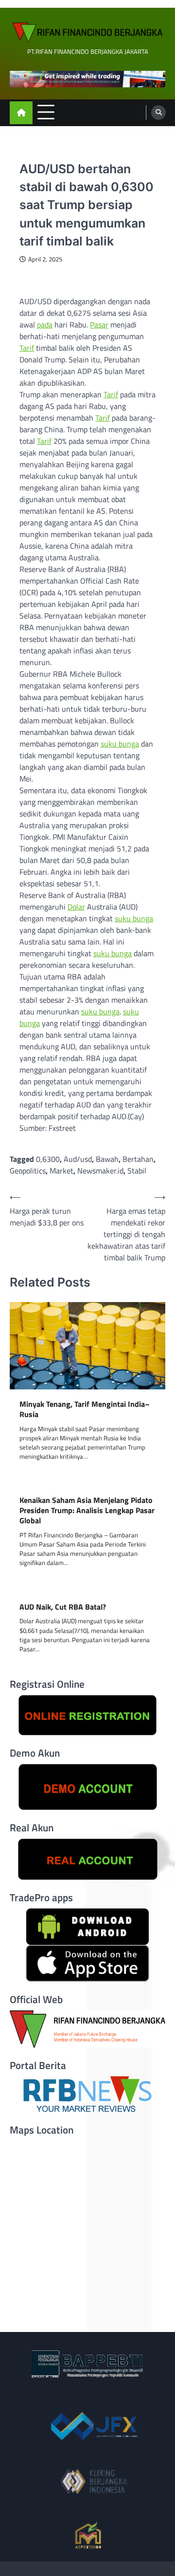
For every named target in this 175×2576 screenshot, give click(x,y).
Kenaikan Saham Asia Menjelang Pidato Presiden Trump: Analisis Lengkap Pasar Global (87, 1510)
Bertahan (138, 1159)
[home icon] (21, 113)
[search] (158, 113)
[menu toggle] (46, 112)
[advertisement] (87, 79)
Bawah (107, 1159)
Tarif (27, 348)
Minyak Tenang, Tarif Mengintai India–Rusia (85, 1409)
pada (45, 325)
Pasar (99, 325)
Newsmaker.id (100, 1171)
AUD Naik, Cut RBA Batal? (63, 1607)
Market (61, 1171)
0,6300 (48, 1159)
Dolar (76, 907)
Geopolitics (28, 1171)
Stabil (137, 1171)
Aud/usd (78, 1159)
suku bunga (120, 744)
